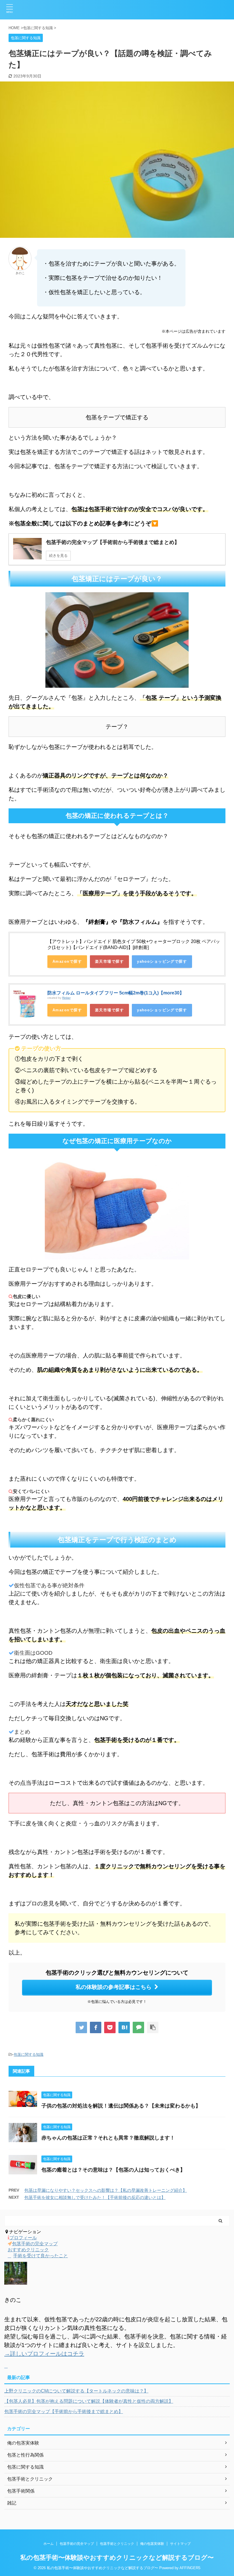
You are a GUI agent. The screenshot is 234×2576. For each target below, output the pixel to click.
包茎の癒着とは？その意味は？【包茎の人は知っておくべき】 (113, 2170)
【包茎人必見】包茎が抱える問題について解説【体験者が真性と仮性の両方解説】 (89, 2401)
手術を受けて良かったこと (41, 2256)
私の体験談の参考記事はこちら (114, 1987)
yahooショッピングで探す (162, 961)
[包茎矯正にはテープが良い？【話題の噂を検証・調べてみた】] (124, 2027)
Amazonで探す (67, 961)
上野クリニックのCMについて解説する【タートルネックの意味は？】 (76, 2391)
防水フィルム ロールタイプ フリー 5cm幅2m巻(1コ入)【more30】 (116, 993)
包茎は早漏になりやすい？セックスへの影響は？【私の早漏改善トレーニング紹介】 (106, 2190)
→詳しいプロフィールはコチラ (44, 2354)
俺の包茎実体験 (152, 2544)
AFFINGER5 (190, 2568)
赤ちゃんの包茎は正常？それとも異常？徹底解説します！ (108, 2138)
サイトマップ (180, 2544)
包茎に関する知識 (29, 2054)
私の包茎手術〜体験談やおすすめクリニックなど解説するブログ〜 (117, 2558)
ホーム (49, 2544)
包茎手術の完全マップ (35, 2244)
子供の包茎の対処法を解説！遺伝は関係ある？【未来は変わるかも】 (121, 2106)
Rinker (66, 998)
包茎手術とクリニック (117, 2544)
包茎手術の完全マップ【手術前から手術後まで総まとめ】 (64, 2411)
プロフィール (23, 2238)
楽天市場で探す (109, 961)
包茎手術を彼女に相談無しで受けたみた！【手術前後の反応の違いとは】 (95, 2197)
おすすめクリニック (28, 2250)
